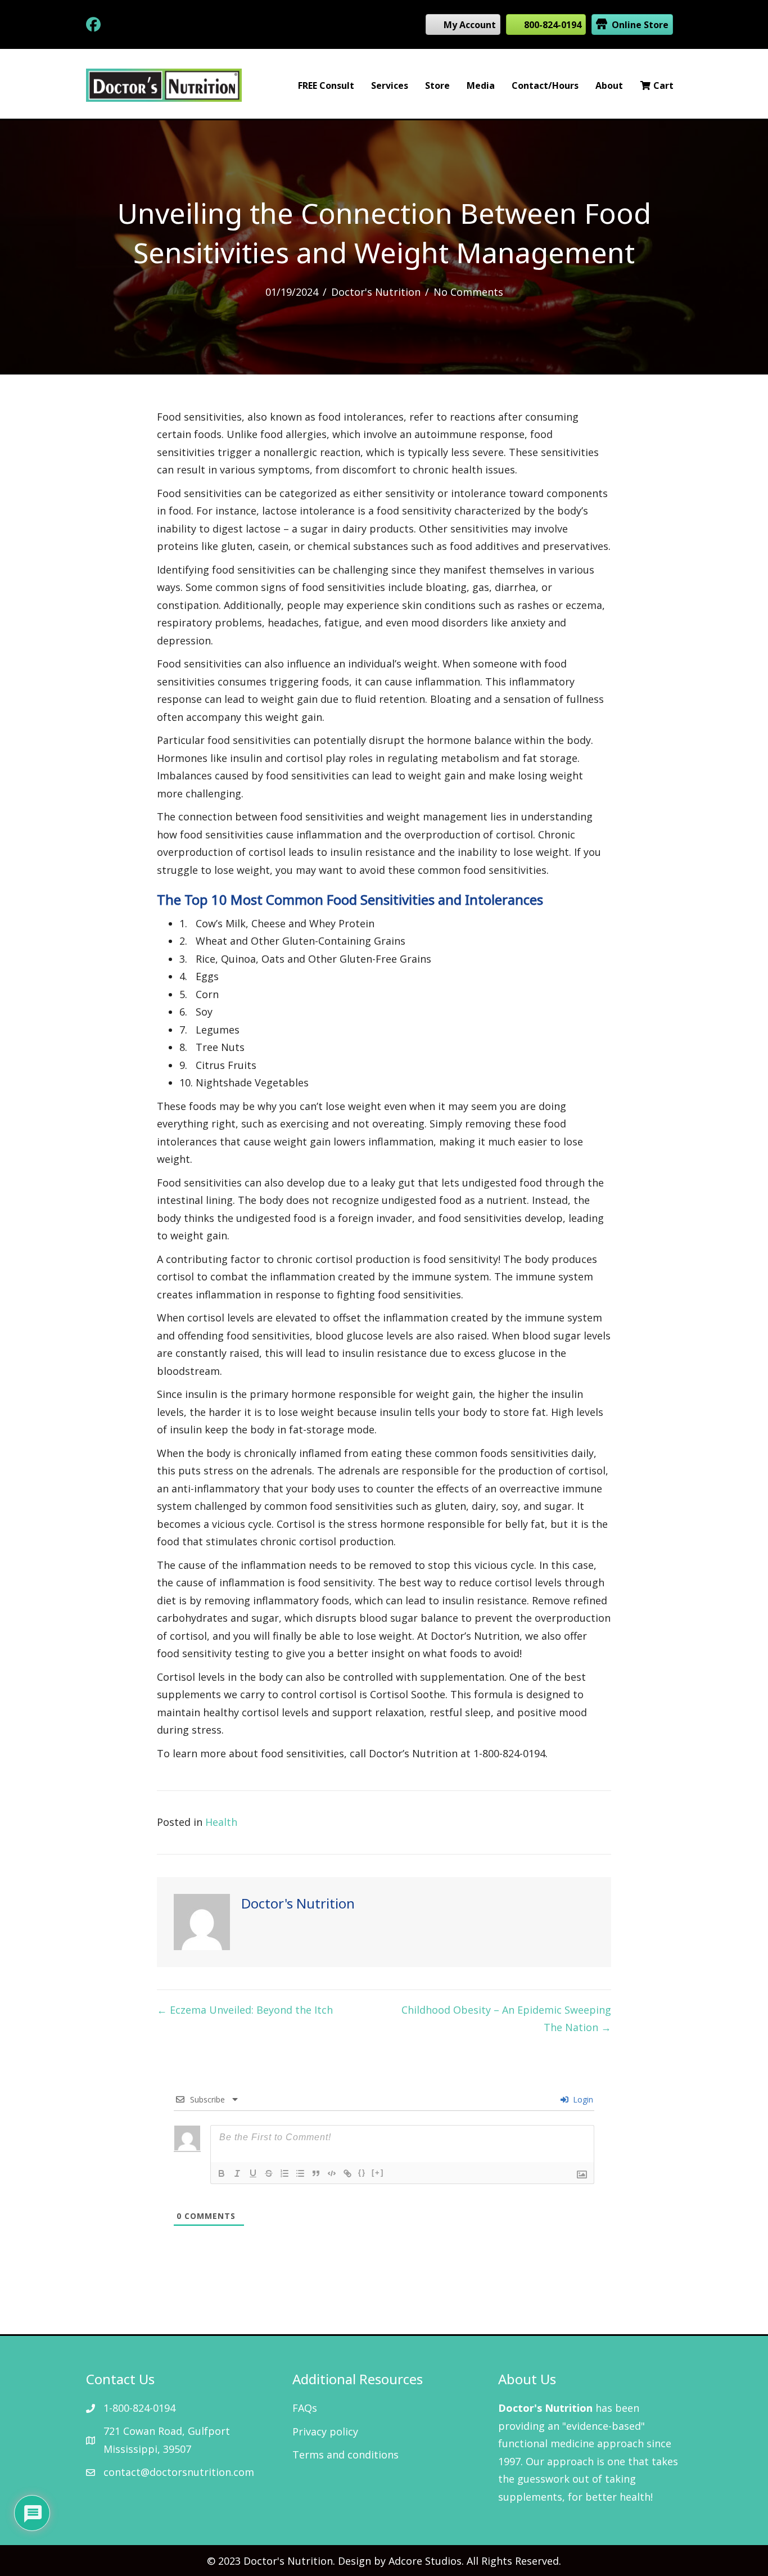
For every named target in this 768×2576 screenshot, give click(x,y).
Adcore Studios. (426, 2561)
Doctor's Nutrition (376, 292)
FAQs (305, 2408)
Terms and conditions (345, 2455)
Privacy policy (325, 2431)
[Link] (347, 2173)
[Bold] (222, 2173)
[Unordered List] (300, 2173)
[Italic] (237, 2173)
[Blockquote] (316, 2173)
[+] (378, 2173)
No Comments (468, 292)
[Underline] (253, 2173)
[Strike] (269, 2173)
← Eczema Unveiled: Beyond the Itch (245, 2010)
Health (221, 1822)
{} (362, 2173)
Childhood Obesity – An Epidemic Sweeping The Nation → (506, 2019)
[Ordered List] (284, 2173)
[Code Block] (332, 2173)
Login (582, 2099)
